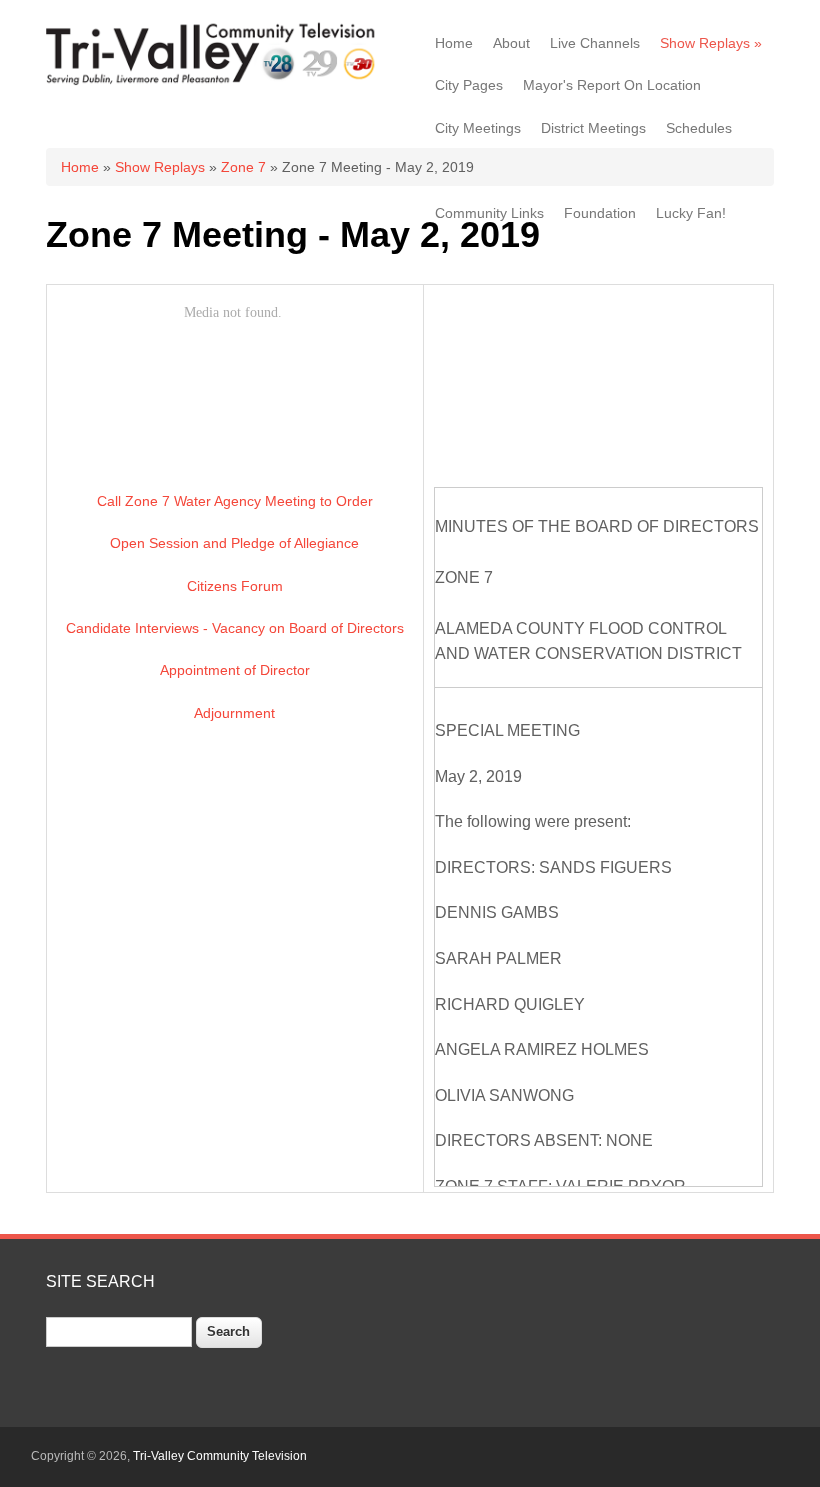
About (511, 43)
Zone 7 (243, 167)
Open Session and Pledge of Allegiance (234, 543)
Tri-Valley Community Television (220, 1456)
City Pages (469, 85)
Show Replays (711, 43)
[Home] (213, 82)
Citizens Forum (235, 586)
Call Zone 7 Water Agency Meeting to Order (235, 501)
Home (454, 43)
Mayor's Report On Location (612, 85)
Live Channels (595, 43)
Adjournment (234, 713)
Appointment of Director (235, 670)
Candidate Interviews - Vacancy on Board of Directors (235, 628)
